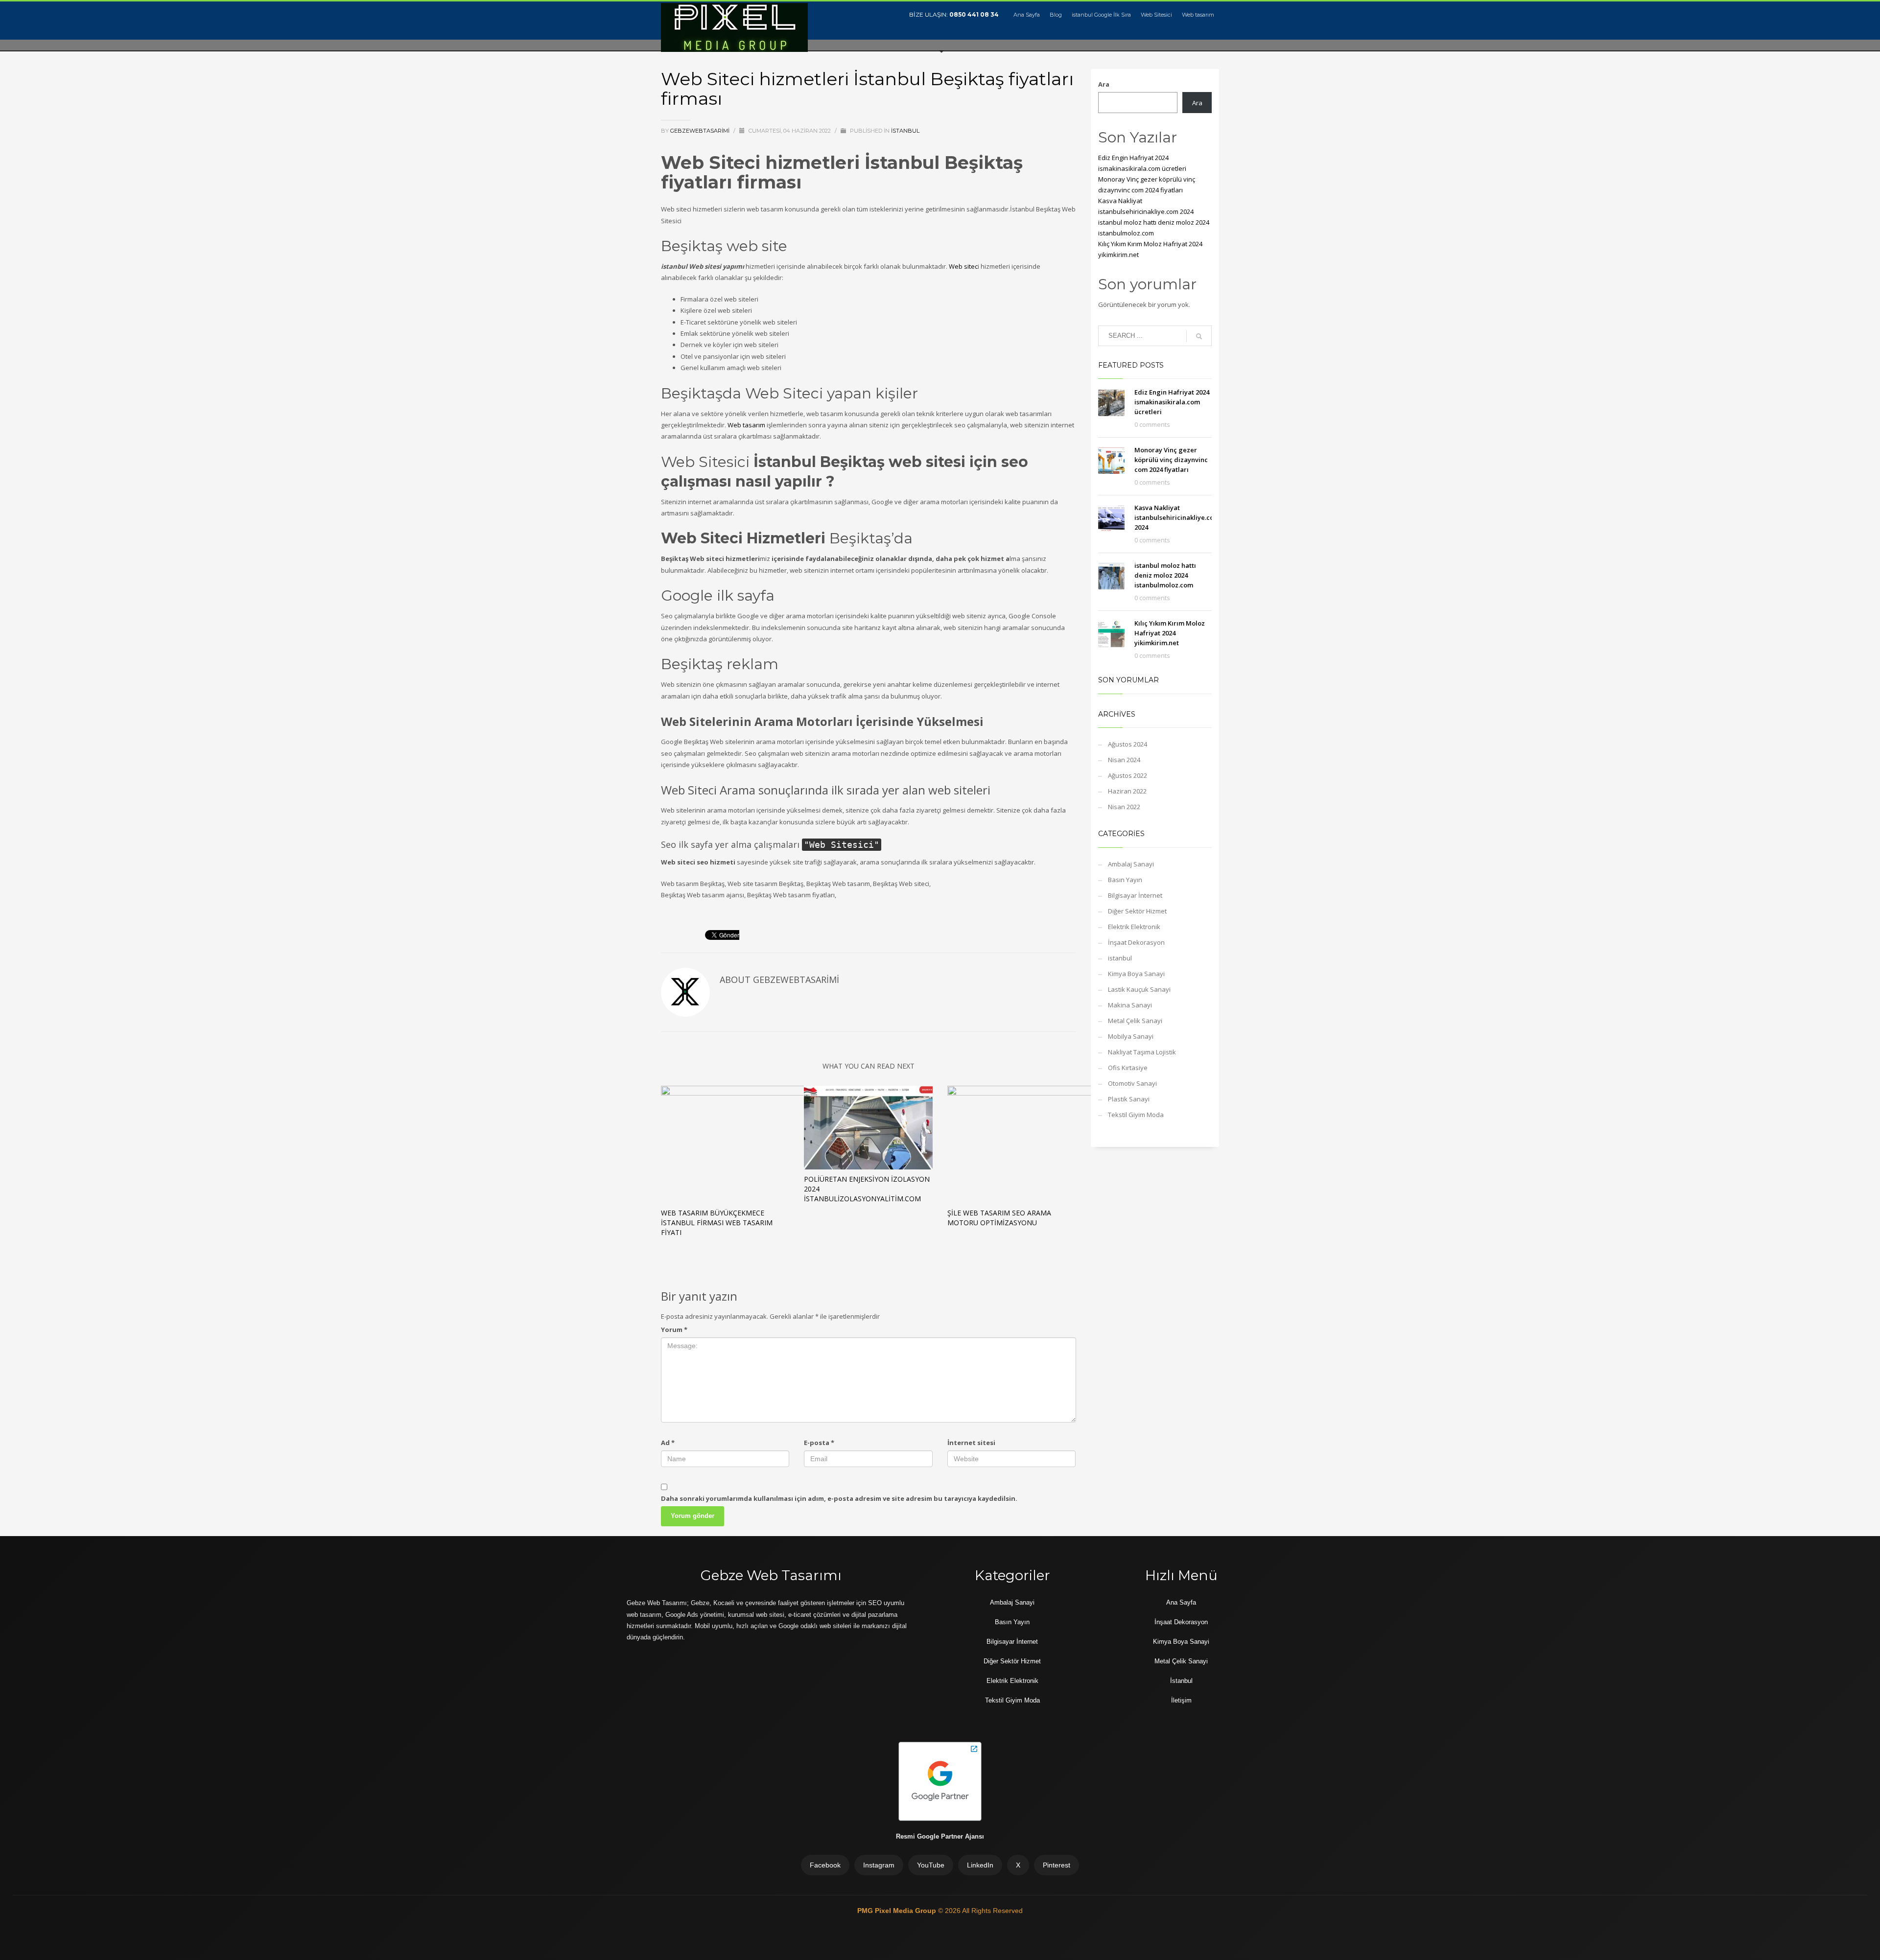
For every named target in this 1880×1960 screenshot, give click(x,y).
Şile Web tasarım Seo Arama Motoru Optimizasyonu (999, 1218)
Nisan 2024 (1124, 760)
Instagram (879, 1865)
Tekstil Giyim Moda (1136, 1115)
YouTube (931, 1865)
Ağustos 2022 (1128, 775)
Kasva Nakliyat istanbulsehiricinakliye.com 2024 (1177, 517)
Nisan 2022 (1124, 807)
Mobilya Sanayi (1131, 1036)
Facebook (825, 1865)
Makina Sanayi (1130, 1005)
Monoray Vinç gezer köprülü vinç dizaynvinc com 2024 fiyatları (1171, 460)
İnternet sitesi (971, 1443)
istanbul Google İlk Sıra (1101, 15)
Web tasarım (1198, 15)
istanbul (905, 131)
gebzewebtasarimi (701, 131)
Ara (1104, 84)
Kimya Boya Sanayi (1136, 974)
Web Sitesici (1156, 15)
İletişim (1181, 1700)
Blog (1056, 15)
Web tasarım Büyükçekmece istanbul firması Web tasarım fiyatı (717, 1223)
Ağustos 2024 (1128, 744)
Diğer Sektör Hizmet (1137, 911)
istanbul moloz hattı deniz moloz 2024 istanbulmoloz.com (1165, 575)
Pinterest (1057, 1865)
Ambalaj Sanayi (1131, 864)
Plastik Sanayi (1129, 1099)
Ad (668, 1443)
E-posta (819, 1443)
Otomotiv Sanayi (1132, 1083)
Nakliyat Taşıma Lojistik (1142, 1052)
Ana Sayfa (1027, 15)
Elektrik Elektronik (1134, 927)
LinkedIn (980, 1865)
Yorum (674, 1330)
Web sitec (963, 266)
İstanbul (1181, 1681)
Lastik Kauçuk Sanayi (1139, 989)
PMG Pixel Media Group (898, 1911)
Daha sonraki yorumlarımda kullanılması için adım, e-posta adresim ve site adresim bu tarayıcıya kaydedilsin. (839, 1498)
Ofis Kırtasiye (1128, 1068)
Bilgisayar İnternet (1135, 895)
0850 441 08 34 (974, 14)
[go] (1199, 336)
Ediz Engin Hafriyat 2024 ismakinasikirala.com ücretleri (1172, 402)
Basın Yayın (1125, 880)
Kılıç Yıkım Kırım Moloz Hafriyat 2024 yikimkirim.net (1170, 633)
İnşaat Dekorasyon (1136, 942)
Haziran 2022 (1127, 791)
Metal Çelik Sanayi (1135, 1021)
